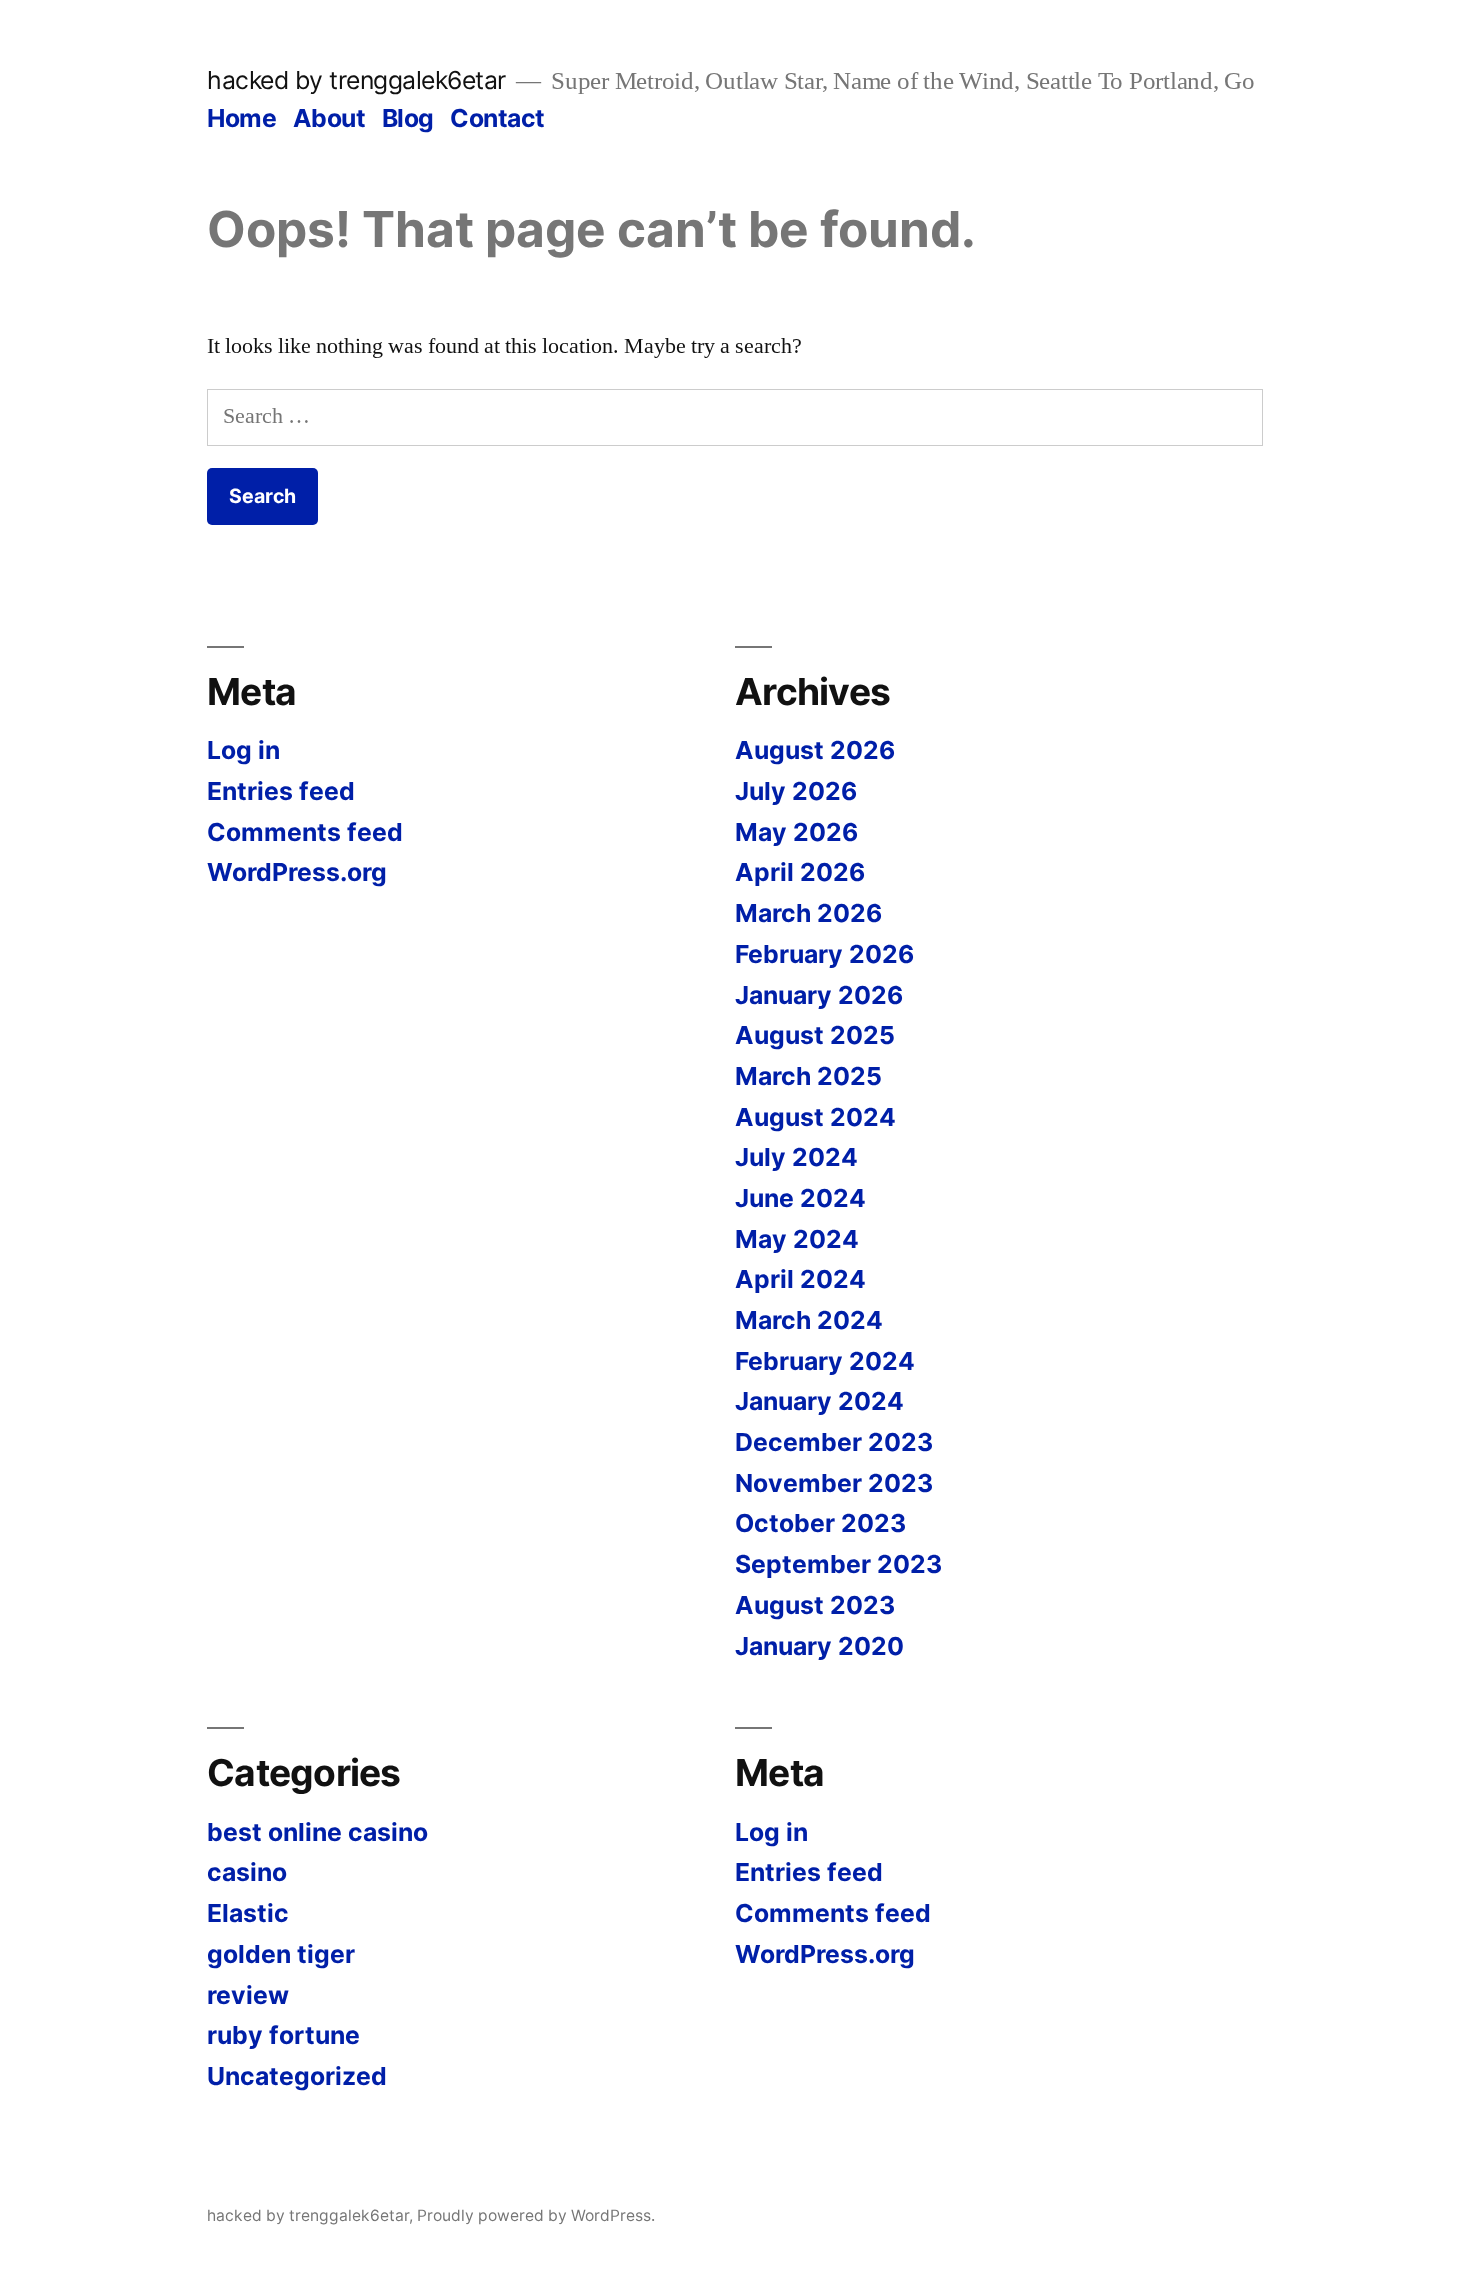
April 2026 (800, 872)
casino (247, 1872)
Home (241, 118)
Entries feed (281, 791)
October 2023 (820, 1523)
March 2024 (809, 1320)
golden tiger (281, 1954)
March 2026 (808, 913)
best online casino (317, 1832)
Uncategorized (297, 2076)
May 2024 (797, 1239)
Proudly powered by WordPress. (536, 2215)
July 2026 (796, 791)
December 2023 (834, 1442)
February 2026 (824, 954)
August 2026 (815, 750)
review (248, 1995)
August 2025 (815, 1035)
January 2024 (819, 1401)
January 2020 (819, 1646)
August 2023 (815, 1605)
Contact (497, 118)
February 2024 (825, 1361)
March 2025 (808, 1076)
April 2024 (800, 1279)
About (329, 118)
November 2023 (834, 1483)
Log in (243, 750)
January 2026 (819, 995)
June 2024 (800, 1198)
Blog (408, 118)
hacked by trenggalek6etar (356, 80)
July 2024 (796, 1157)
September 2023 (838, 1564)
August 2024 (815, 1117)
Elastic (248, 1913)
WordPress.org (297, 872)
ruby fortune (283, 2035)
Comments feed (305, 832)
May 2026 (796, 832)
